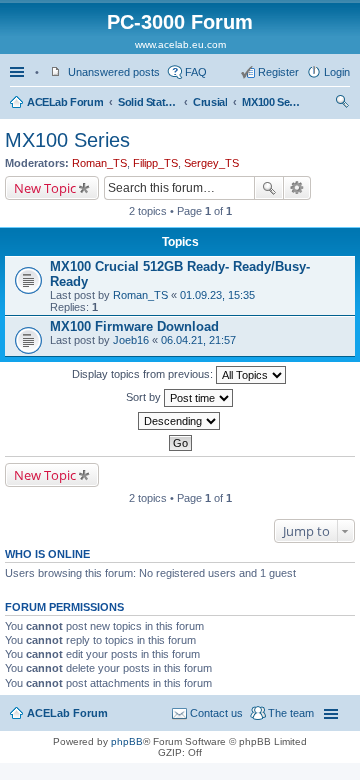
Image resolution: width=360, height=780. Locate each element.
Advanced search (297, 188)
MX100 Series (272, 102)
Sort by (145, 397)
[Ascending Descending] (180, 421)
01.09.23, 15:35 (217, 295)
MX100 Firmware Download (134, 326)
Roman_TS (99, 163)
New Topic (45, 188)
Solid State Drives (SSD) (148, 102)
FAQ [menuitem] (196, 72)
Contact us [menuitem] (216, 713)
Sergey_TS (211, 163)
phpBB (127, 741)
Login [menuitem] (337, 72)
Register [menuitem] (278, 72)
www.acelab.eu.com (180, 44)
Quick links (19, 72)
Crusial (210, 102)
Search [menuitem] (342, 104)
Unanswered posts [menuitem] (114, 72)
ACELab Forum (65, 102)
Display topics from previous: (144, 374)
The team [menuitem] (291, 713)
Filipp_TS (155, 163)
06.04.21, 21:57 (198, 340)
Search (269, 188)
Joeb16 (131, 340)
